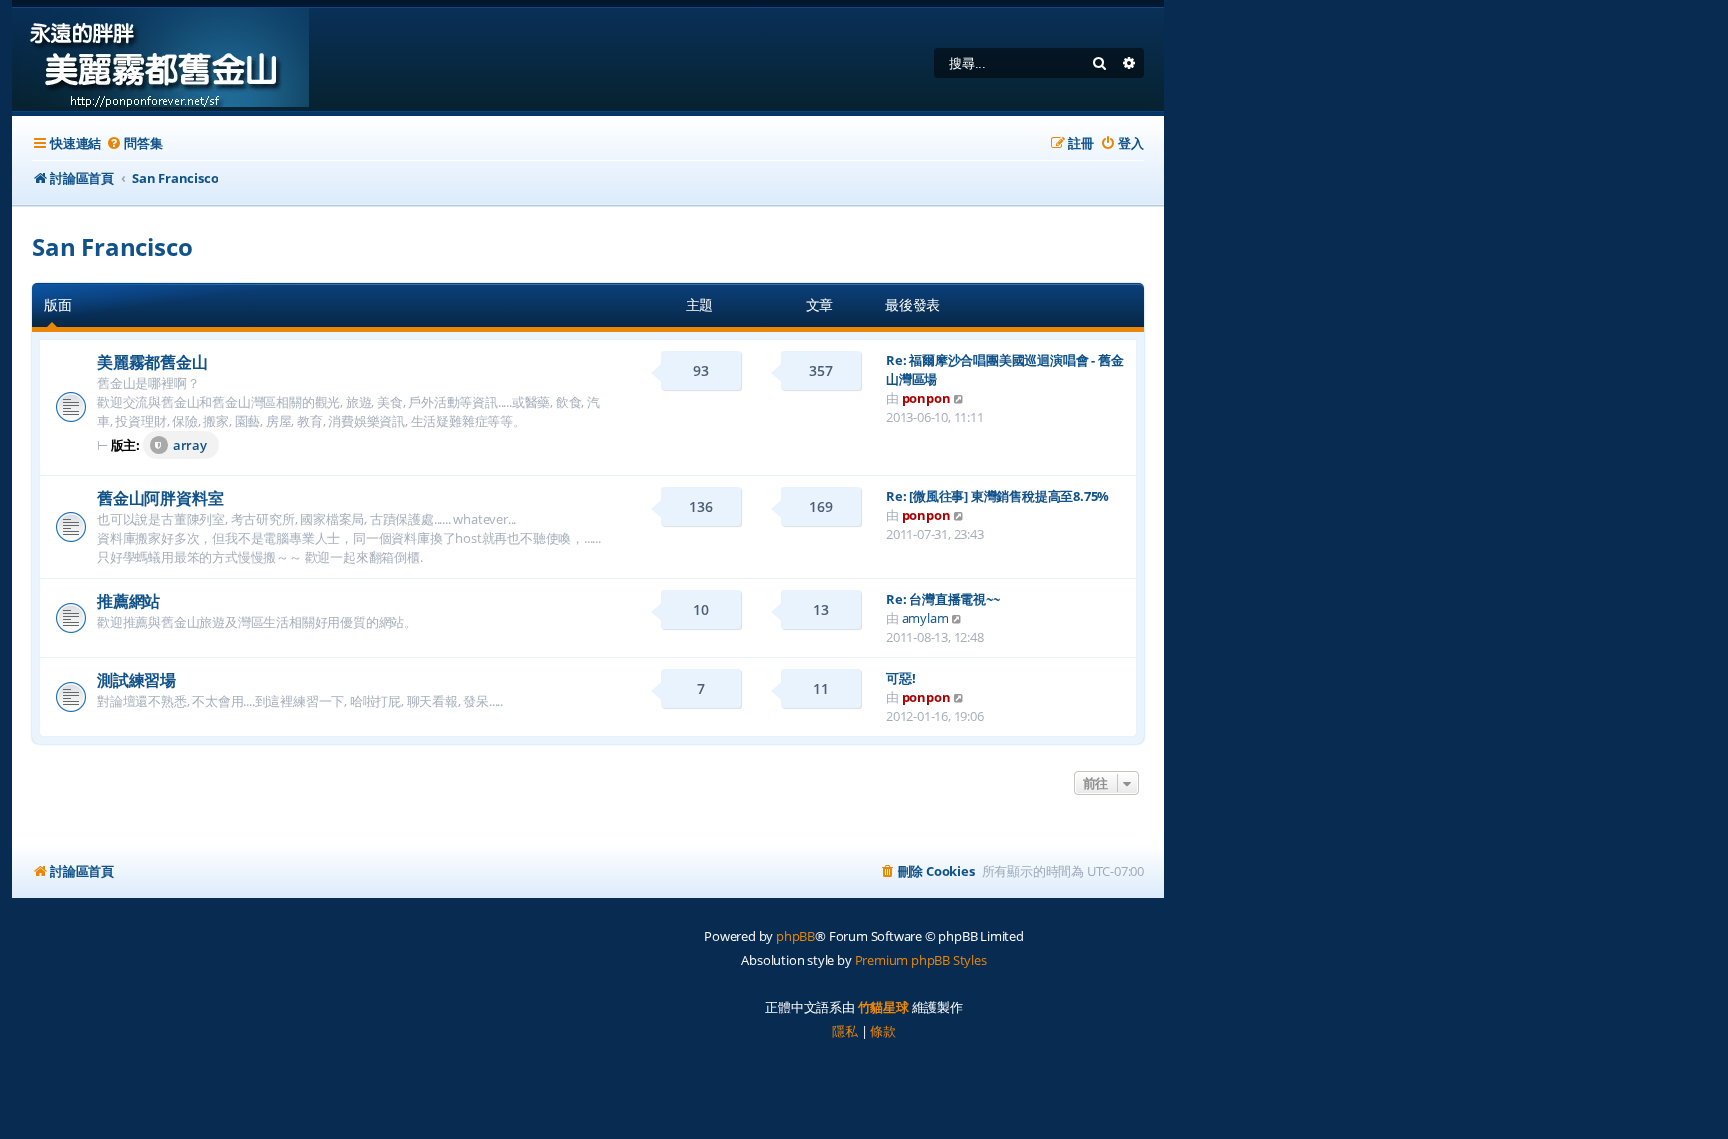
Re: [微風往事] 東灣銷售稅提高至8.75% (997, 496)
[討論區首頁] (160, 59)
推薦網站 (128, 601)
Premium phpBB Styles (921, 960)
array (190, 445)
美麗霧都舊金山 (152, 362)
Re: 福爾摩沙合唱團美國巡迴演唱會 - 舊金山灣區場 (1004, 369)
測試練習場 (136, 680)
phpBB (795, 936)
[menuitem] (134, 143)
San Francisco (112, 246)
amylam (925, 618)
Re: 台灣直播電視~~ (943, 599)
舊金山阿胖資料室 (160, 498)
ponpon (926, 398)
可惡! (900, 678)
